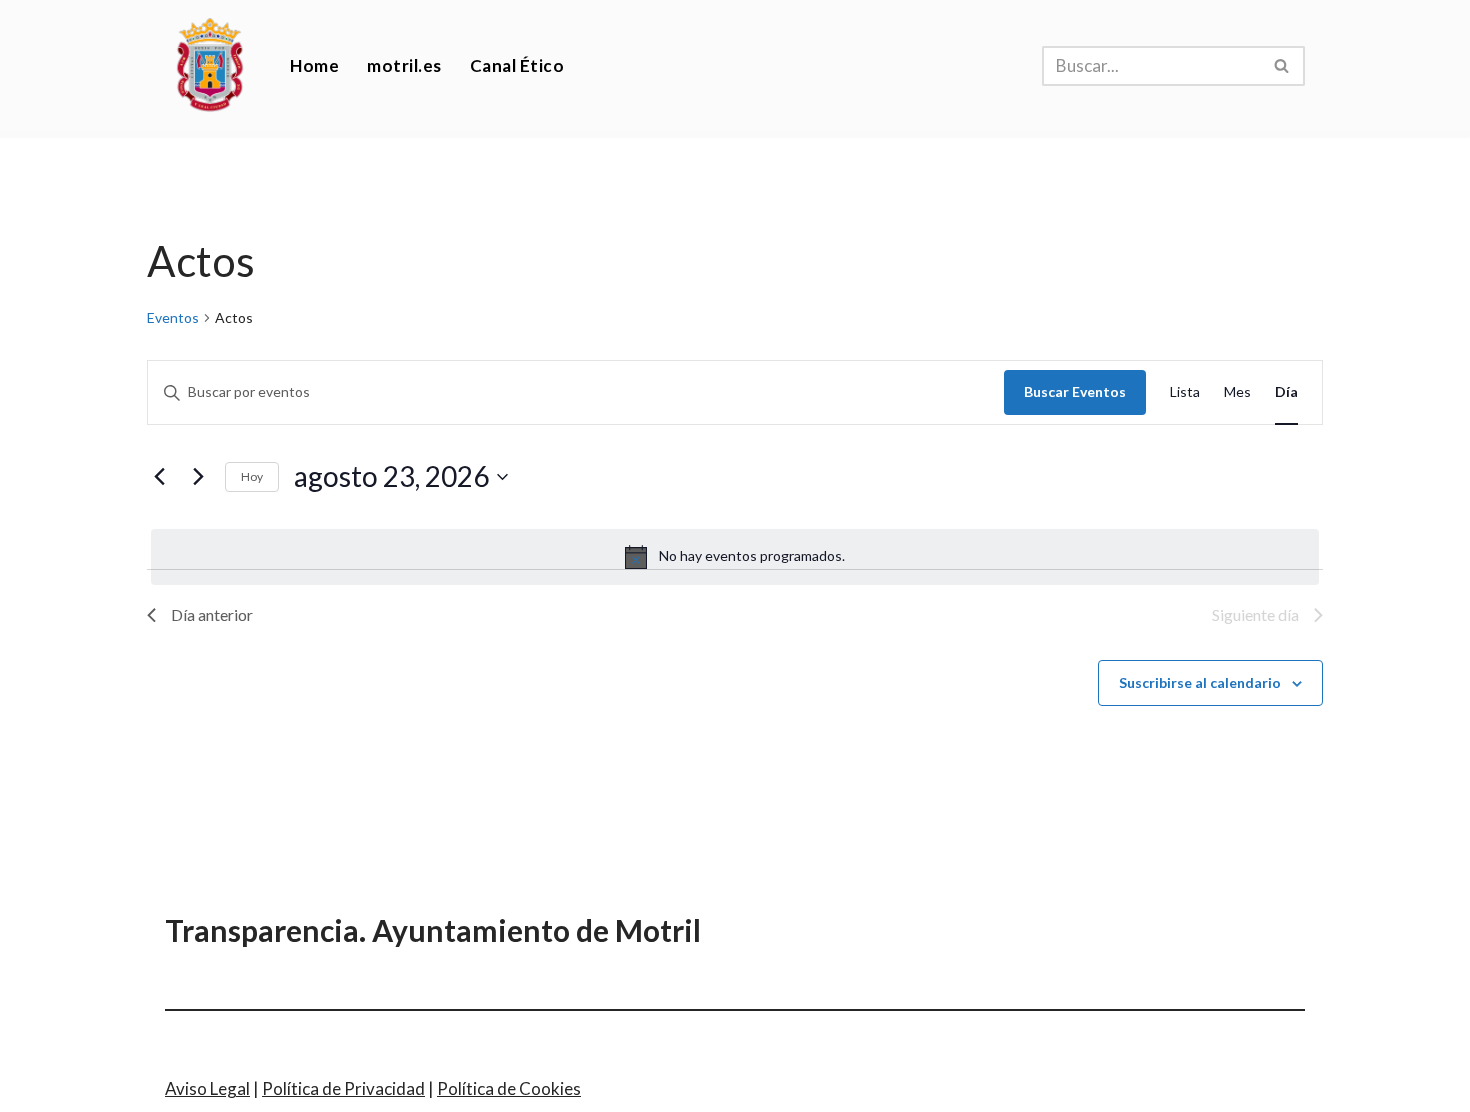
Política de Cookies (509, 1088)
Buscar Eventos (1075, 391)
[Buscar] (1282, 66)
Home (314, 65)
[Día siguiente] (198, 477)
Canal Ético (517, 65)
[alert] (735, 557)
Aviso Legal (207, 1088)
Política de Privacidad (343, 1088)
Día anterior (212, 614)
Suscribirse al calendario (1200, 682)
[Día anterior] (159, 477)
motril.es (404, 65)
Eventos (173, 317)
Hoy (252, 476)
